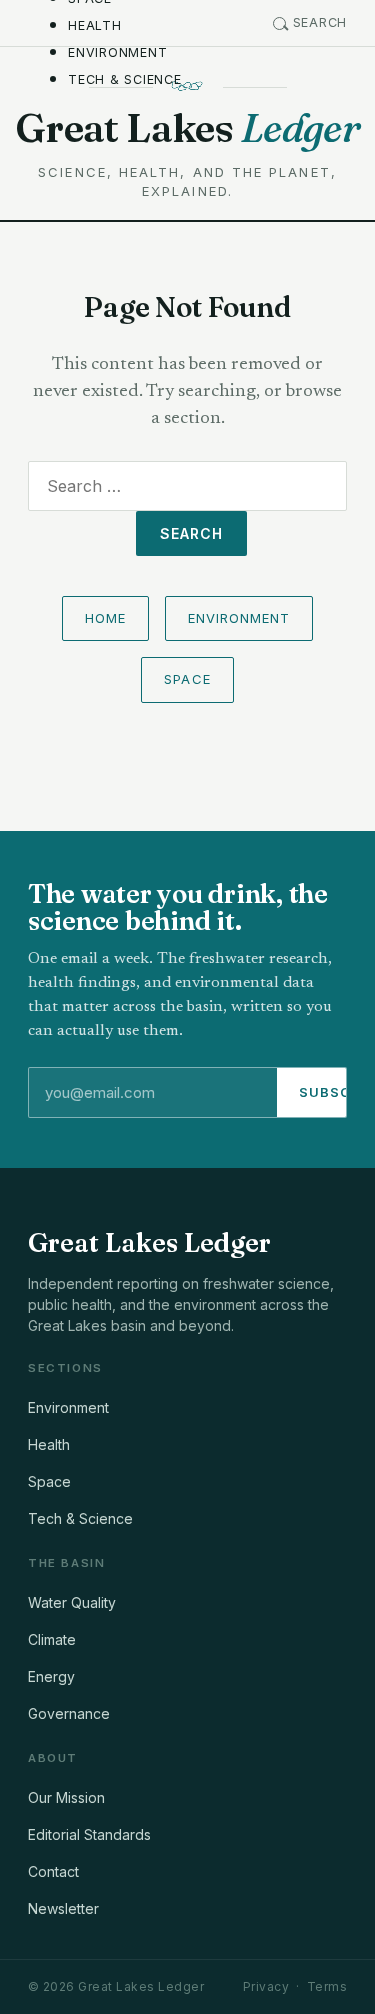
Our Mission (66, 1797)
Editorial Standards (89, 1834)
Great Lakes (187, 127)
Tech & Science (125, 79)
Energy (51, 1676)
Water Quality (72, 1602)
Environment (117, 52)
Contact (53, 1871)
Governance (69, 1713)
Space (187, 679)
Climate (52, 1639)
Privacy (266, 1986)
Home (105, 618)
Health (95, 25)
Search (320, 22)
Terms (327, 1986)
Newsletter (63, 1908)
